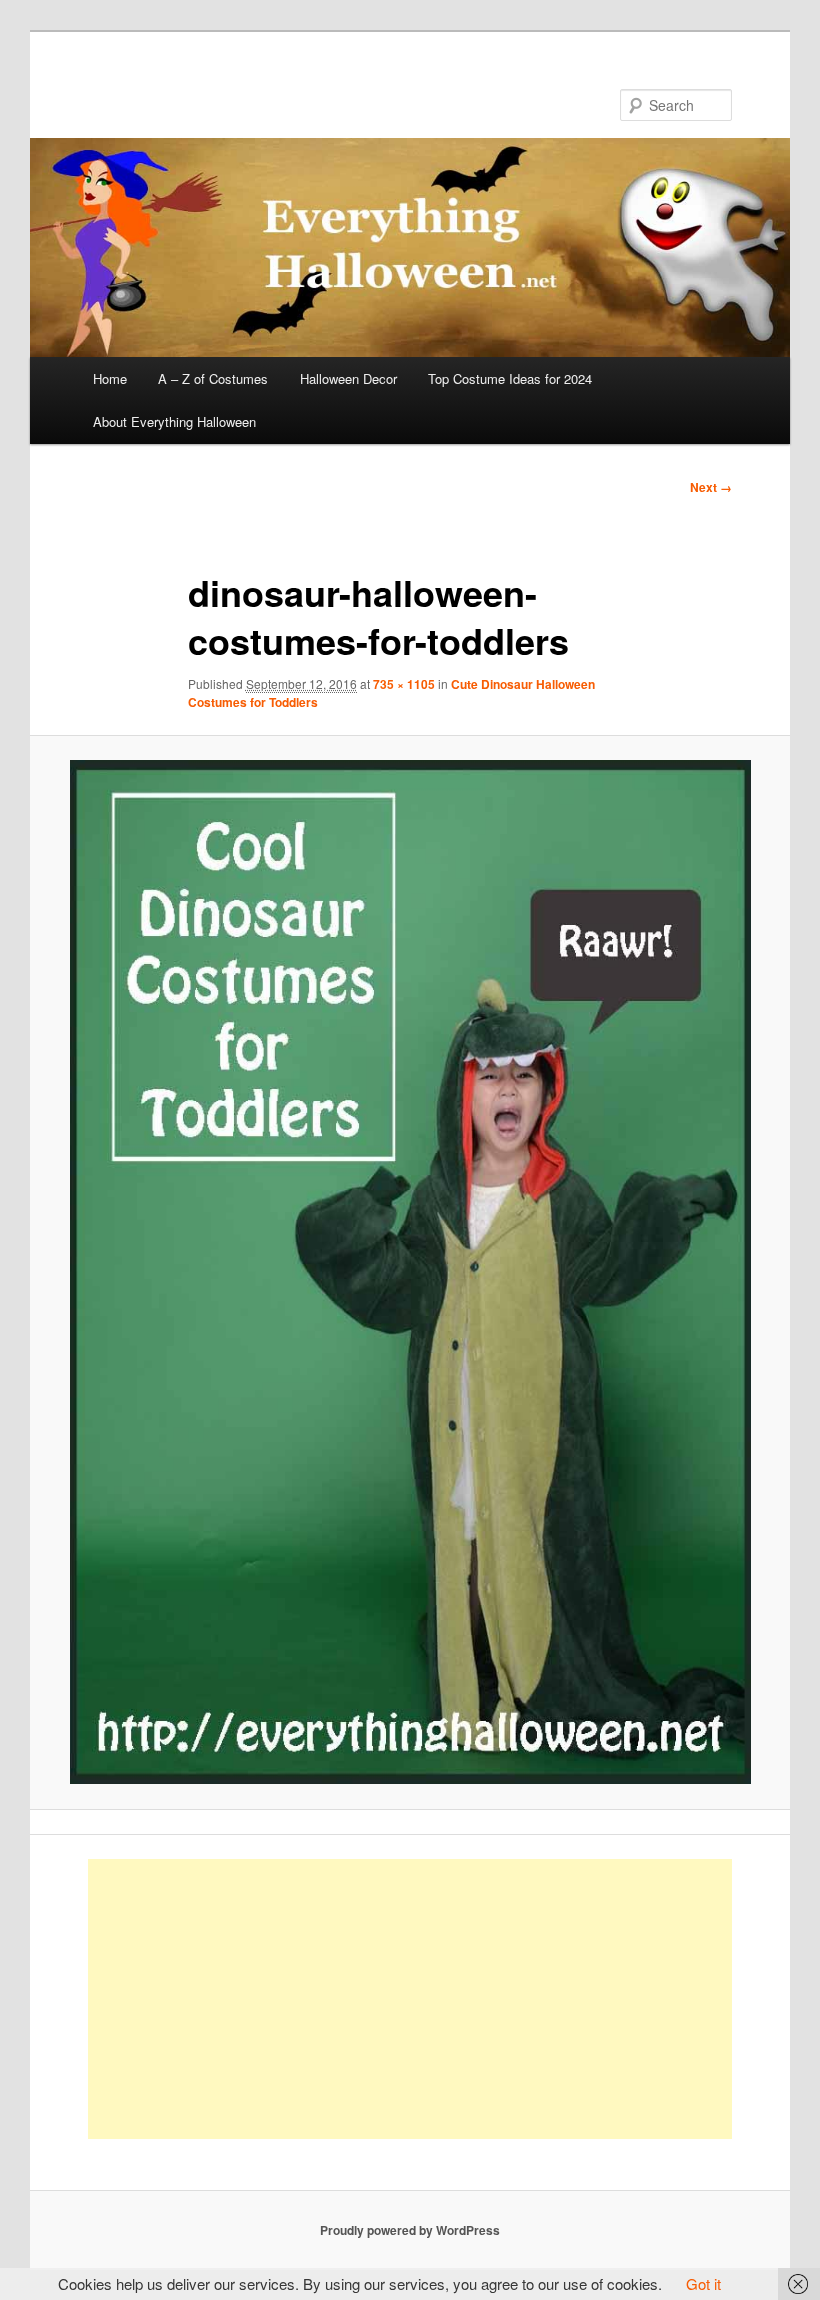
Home (110, 378)
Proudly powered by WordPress (410, 2230)
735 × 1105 (404, 684)
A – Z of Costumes (213, 378)
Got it (703, 2283)
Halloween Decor (348, 378)
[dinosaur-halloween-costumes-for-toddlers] (410, 1272)
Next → (711, 487)
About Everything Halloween (174, 421)
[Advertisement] (410, 1999)
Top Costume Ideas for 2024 (510, 378)
